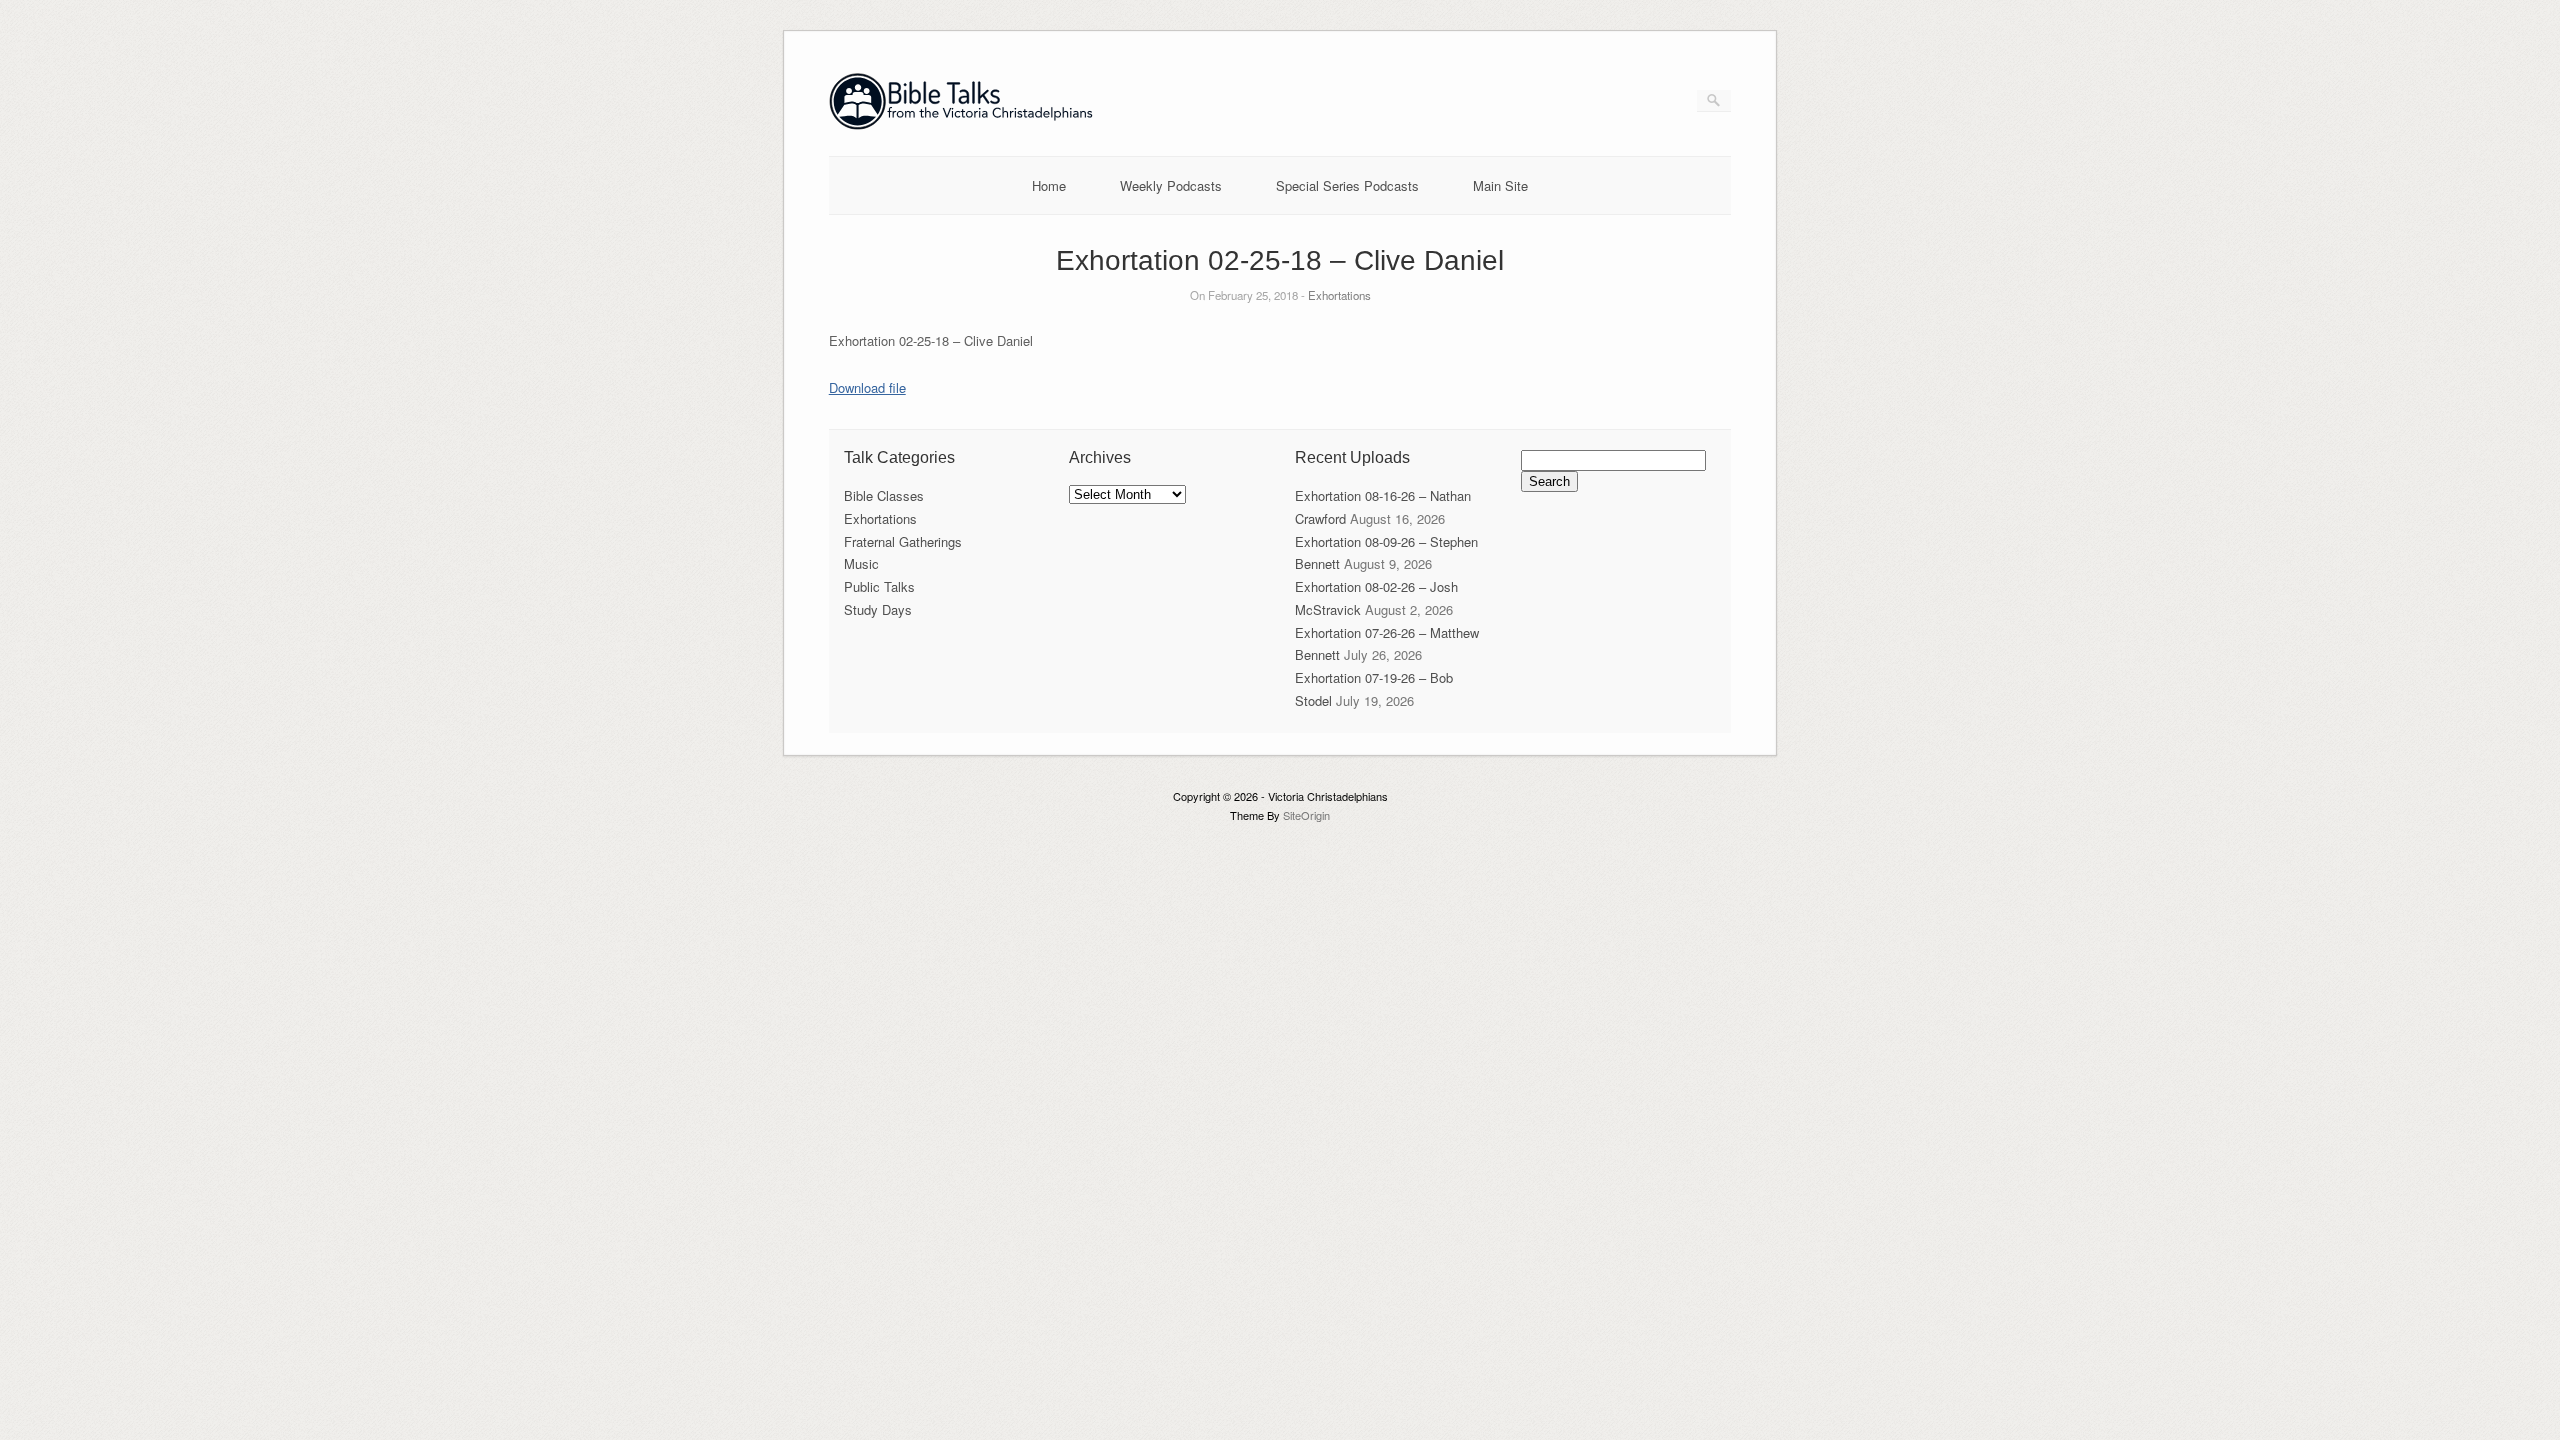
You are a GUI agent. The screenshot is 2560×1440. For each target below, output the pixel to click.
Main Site (1500, 185)
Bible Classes (884, 495)
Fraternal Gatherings (903, 541)
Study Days (878, 609)
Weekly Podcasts (1171, 185)
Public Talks (879, 586)
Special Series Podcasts (1347, 185)
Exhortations (1339, 295)
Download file (867, 387)
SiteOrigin (1306, 815)
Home (1049, 185)
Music (861, 563)
